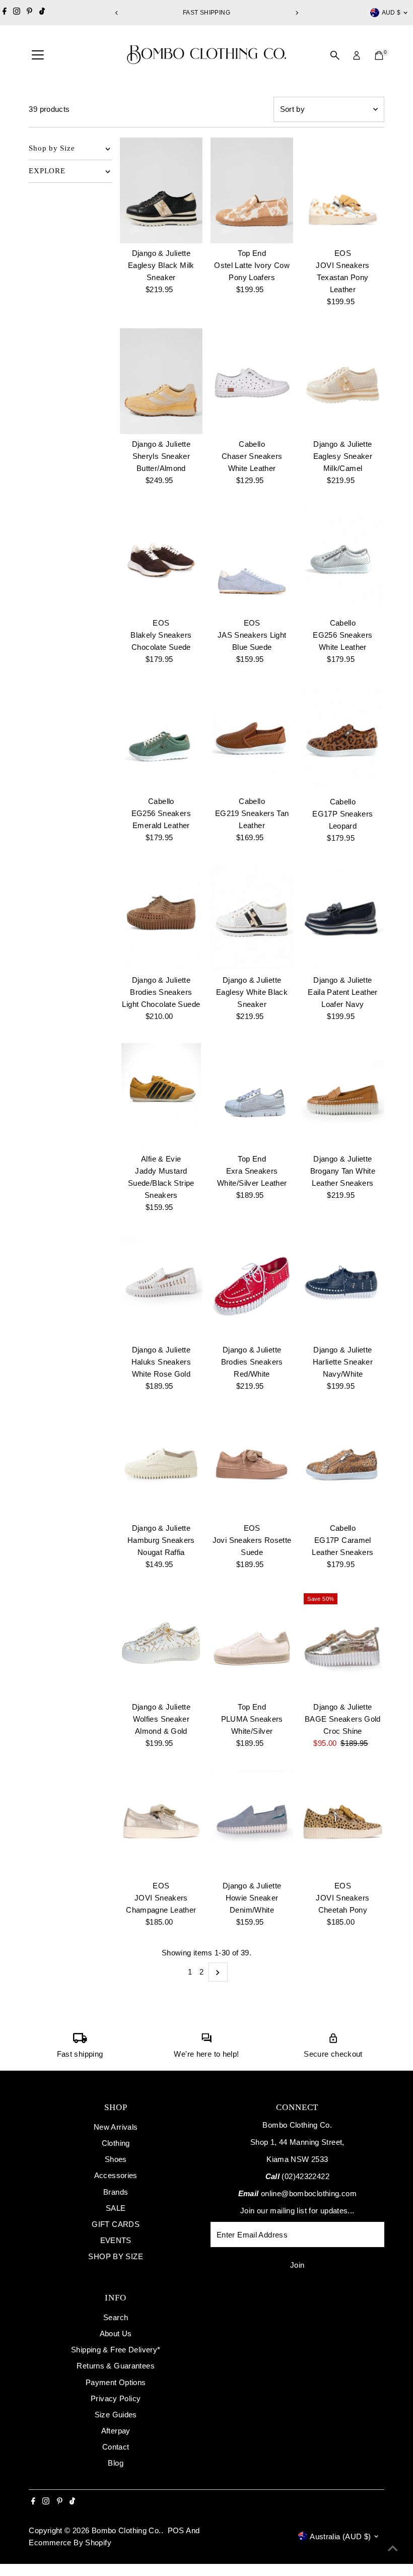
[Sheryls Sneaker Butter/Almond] (161, 381)
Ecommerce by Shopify (70, 2543)
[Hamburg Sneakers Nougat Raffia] (161, 1466)
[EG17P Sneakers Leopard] (342, 739)
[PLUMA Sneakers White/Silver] (252, 1644)
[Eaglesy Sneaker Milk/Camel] (342, 381)
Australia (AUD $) (340, 2536)
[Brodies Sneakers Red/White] (252, 1287)
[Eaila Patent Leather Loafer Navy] (342, 918)
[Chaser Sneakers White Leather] (252, 381)
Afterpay (116, 2431)
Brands (116, 2192)
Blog (116, 2463)
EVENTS (116, 2240)
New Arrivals (116, 2127)
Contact (116, 2447)
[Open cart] (379, 55)
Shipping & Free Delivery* (116, 2350)
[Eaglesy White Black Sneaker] (252, 918)
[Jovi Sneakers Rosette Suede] (252, 1466)
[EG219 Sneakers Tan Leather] (252, 739)
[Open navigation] (38, 55)
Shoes (116, 2159)
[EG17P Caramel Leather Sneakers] (342, 1466)
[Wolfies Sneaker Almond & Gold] (161, 1644)
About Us (116, 2333)
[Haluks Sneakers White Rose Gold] (161, 1287)
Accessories (116, 2175)
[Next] (296, 13)
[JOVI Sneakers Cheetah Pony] (342, 1823)
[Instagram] (17, 13)
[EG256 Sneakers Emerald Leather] (161, 739)
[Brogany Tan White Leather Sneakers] (342, 1096)
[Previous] (117, 13)
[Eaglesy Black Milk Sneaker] (161, 191)
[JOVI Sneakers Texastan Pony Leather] (342, 191)
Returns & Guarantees (116, 2366)
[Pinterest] (29, 13)
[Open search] (335, 55)
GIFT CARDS (116, 2224)
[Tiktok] (42, 13)
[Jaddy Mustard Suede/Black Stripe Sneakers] (161, 1096)
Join (297, 2265)
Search (116, 2317)
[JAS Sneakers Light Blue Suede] (252, 560)
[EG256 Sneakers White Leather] (342, 560)
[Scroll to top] (393, 2548)
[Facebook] (5, 13)
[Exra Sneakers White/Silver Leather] (252, 1096)
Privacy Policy (116, 2398)
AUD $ (391, 13)
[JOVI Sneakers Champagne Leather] (161, 1823)
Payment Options (116, 2382)
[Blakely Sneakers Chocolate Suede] (161, 560)
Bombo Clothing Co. (126, 2530)
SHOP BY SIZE (116, 2256)
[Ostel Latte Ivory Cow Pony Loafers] (252, 191)
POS (176, 2530)
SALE (116, 2208)
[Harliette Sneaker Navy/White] (342, 1287)
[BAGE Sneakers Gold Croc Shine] (342, 1644)
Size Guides (116, 2415)
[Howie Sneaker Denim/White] (252, 1823)
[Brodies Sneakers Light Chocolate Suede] (161, 918)
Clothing (116, 2143)
